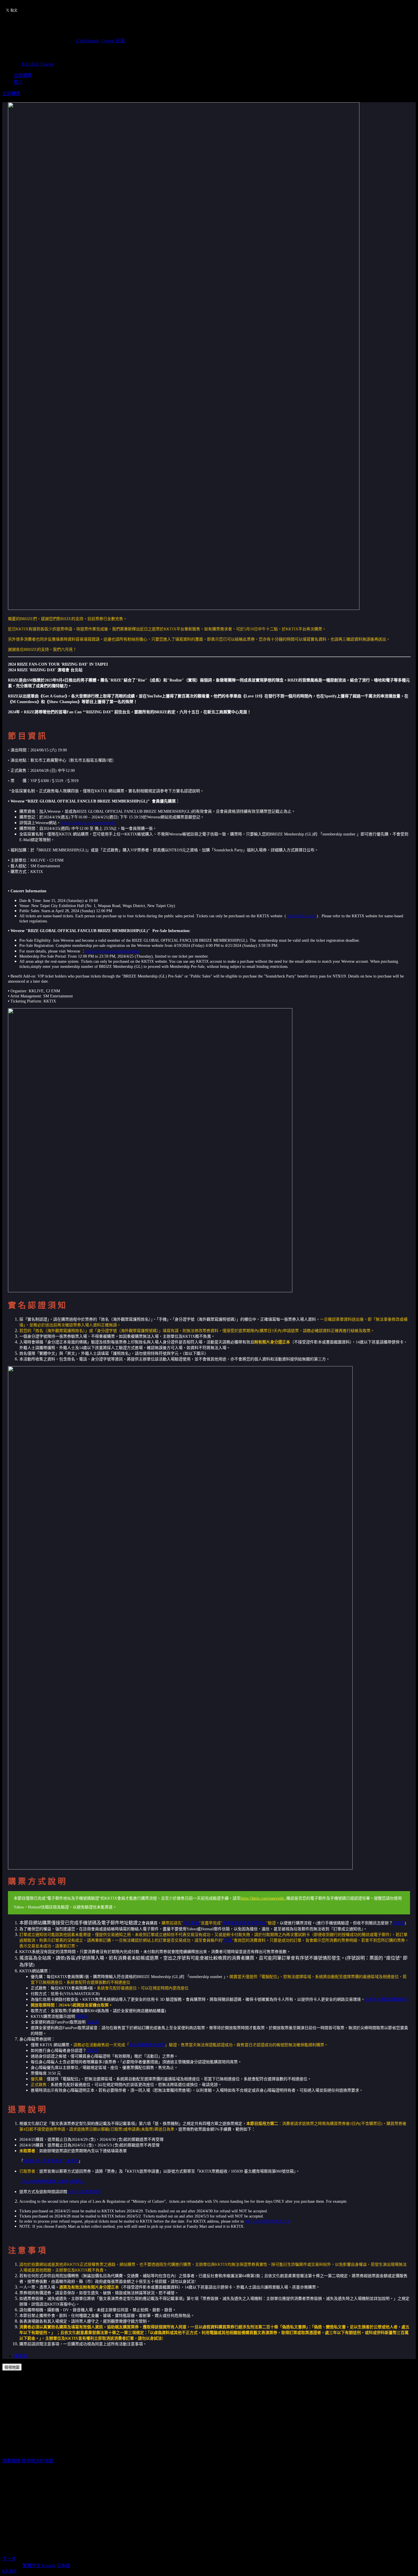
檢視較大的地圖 (38, 2461)
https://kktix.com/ (302, 916)
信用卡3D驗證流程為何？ (387, 1999)
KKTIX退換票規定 (84, 2192)
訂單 (228, 1940)
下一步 (9, 2559)
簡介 (18, 82)
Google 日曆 (114, 41)
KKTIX (10, 2571)
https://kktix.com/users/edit (263, 1898)
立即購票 (23, 75)
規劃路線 (12, 2461)
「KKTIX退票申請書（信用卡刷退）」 (52, 2182)
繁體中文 (32, 2566)
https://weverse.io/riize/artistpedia (88, 823)
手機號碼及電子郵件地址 (244, 1923)
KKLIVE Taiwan (38, 64)
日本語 (63, 2566)
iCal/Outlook (87, 41)
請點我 (399, 1923)
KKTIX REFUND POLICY (267, 2221)
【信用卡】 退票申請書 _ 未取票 (51, 2161)
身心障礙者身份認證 (147, 2045)
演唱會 (20, 2356)
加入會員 (191, 1923)
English (49, 2566)
